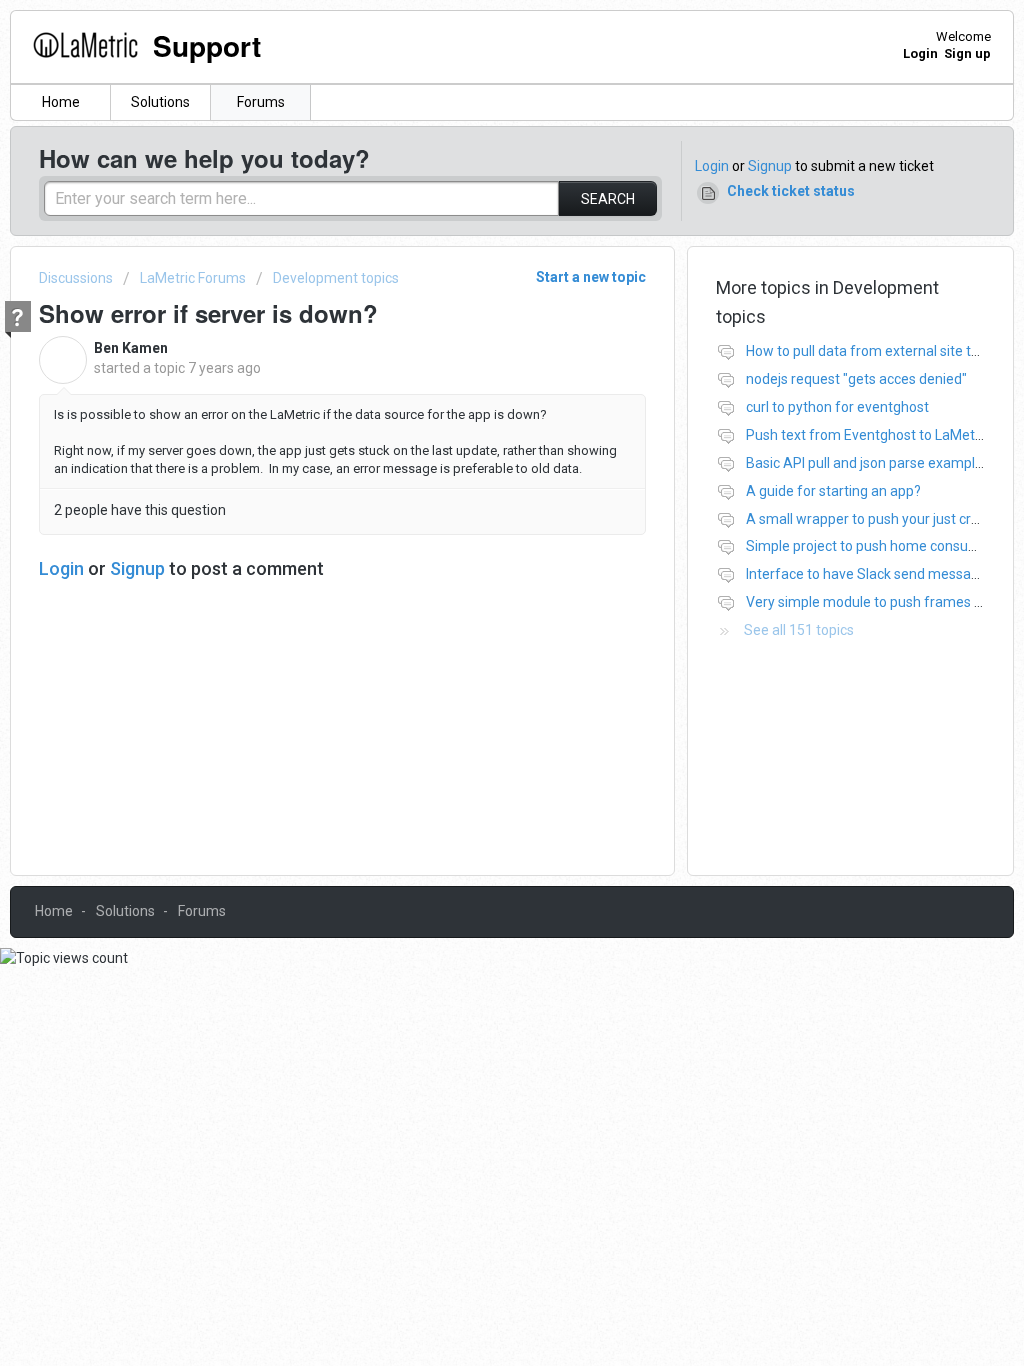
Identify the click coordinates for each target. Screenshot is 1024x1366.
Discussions (76, 278)
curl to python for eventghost (837, 407)
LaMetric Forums (193, 278)
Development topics (336, 278)
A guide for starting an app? (833, 491)
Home (61, 102)
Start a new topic (591, 277)
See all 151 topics (799, 630)
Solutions (160, 102)
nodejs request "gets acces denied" (856, 379)
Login (712, 166)
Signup (770, 166)
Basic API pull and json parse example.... (870, 463)
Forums (261, 102)
